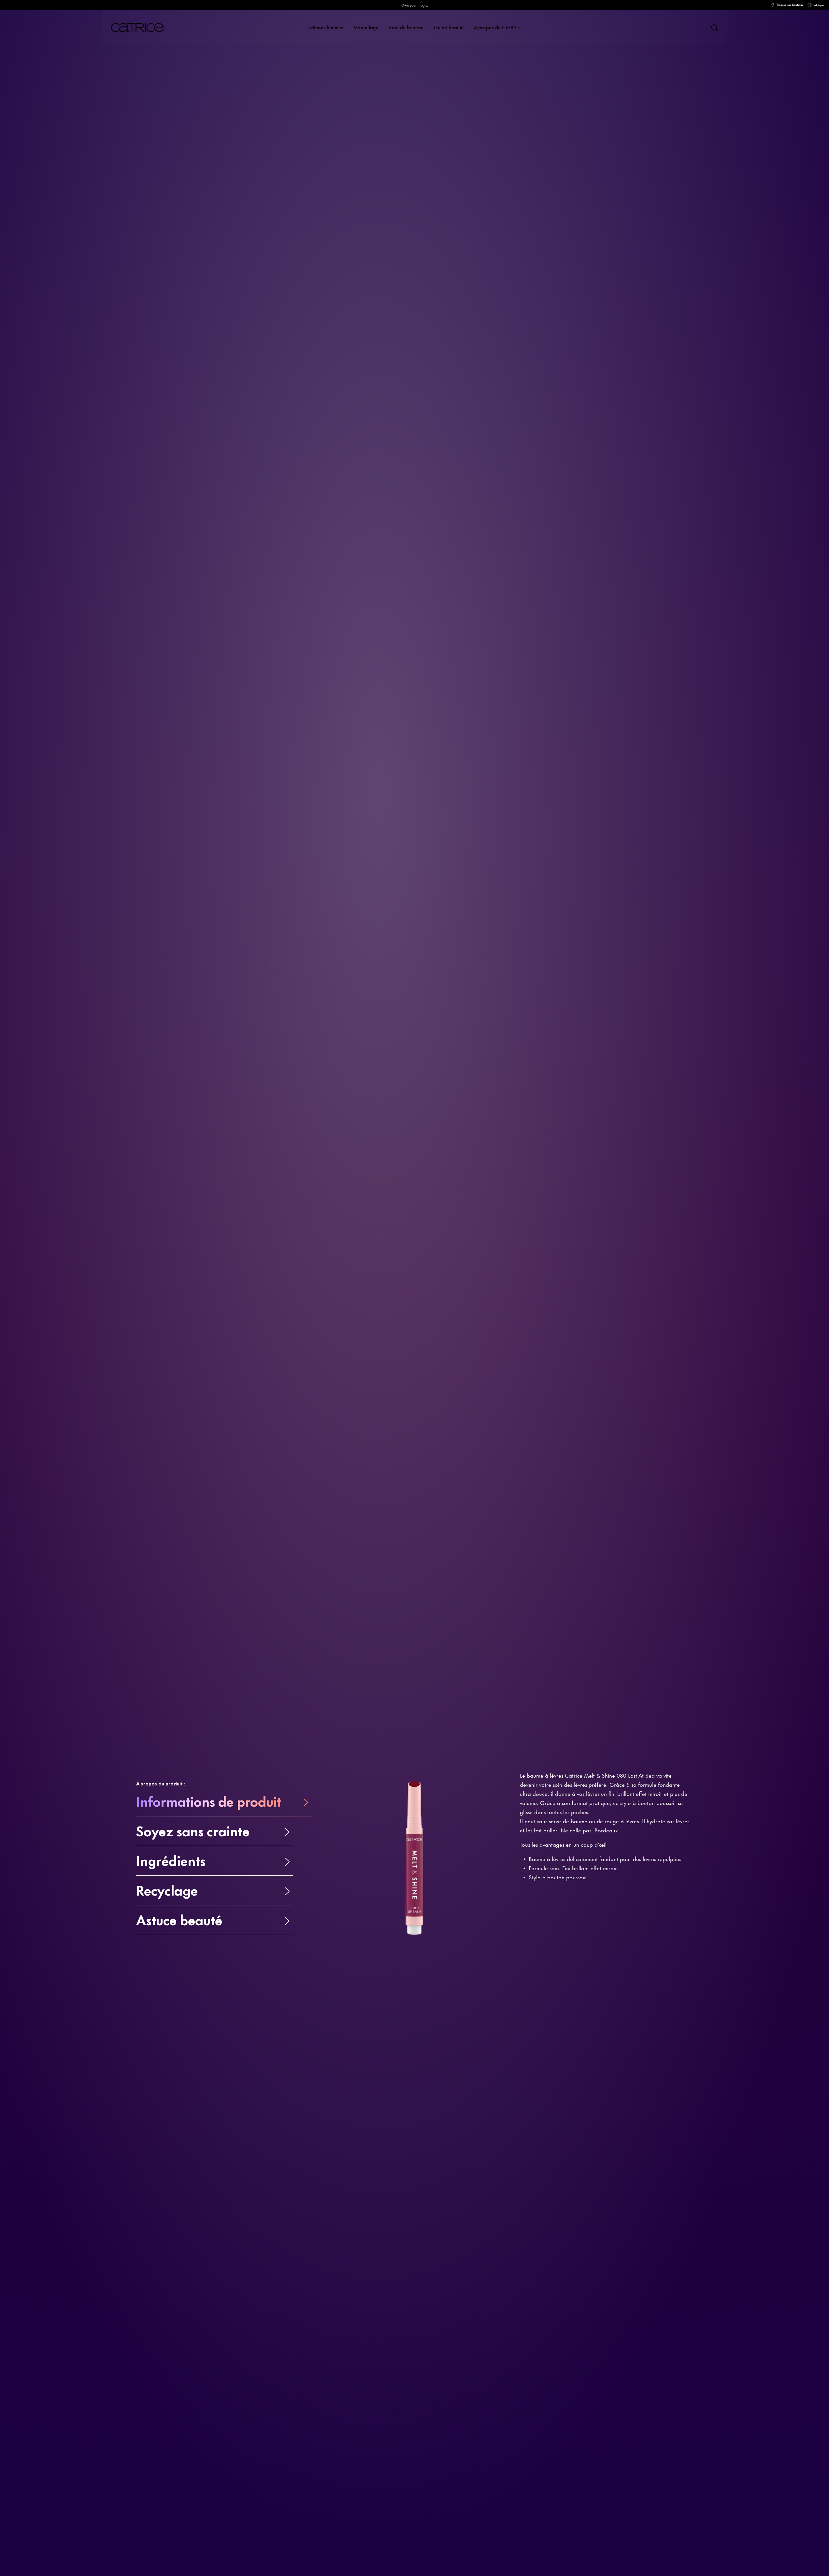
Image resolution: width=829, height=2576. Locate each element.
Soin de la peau (406, 27)
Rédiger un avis (166, 270)
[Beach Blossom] (559, 250)
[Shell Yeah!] (547, 250)
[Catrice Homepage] (145, 28)
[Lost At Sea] (535, 250)
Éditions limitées (326, 27)
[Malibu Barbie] (606, 250)
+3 (617, 250)
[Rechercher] (714, 27)
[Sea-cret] (570, 250)
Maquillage (366, 27)
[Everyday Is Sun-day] (582, 250)
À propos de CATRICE (498, 27)
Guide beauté (449, 27)
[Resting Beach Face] (594, 250)
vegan (120, 219)
